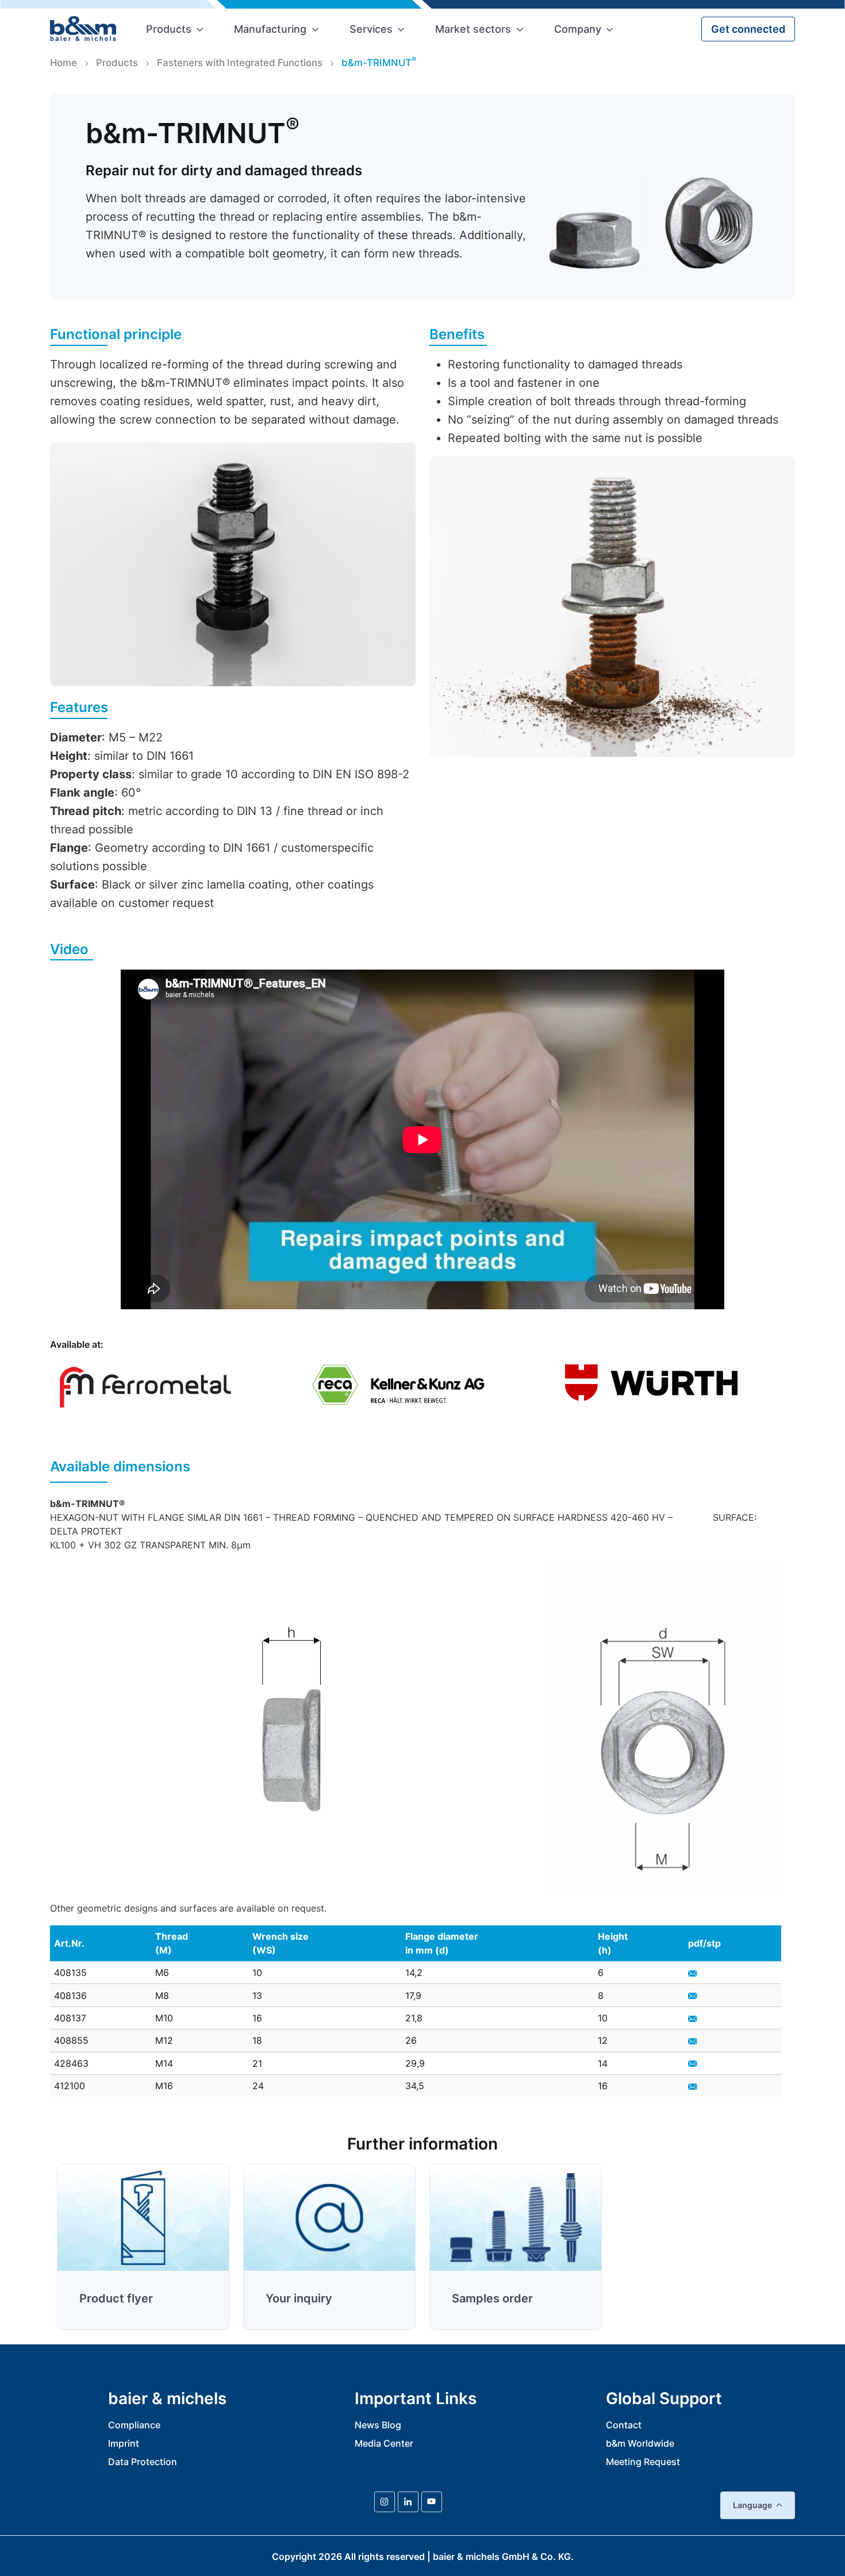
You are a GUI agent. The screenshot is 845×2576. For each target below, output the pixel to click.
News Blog (378, 2425)
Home (64, 63)
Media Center (384, 2443)
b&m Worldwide (640, 2443)
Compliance (134, 2425)
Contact (624, 2425)
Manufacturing (270, 29)
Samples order (492, 2298)
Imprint (124, 2443)
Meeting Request (643, 2462)
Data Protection (143, 2462)
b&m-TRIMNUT (379, 62)
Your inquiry (299, 2298)
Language (752, 2505)
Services (371, 29)
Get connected (748, 29)
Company (578, 29)
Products (169, 29)
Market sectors (473, 29)
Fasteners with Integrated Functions (240, 63)
